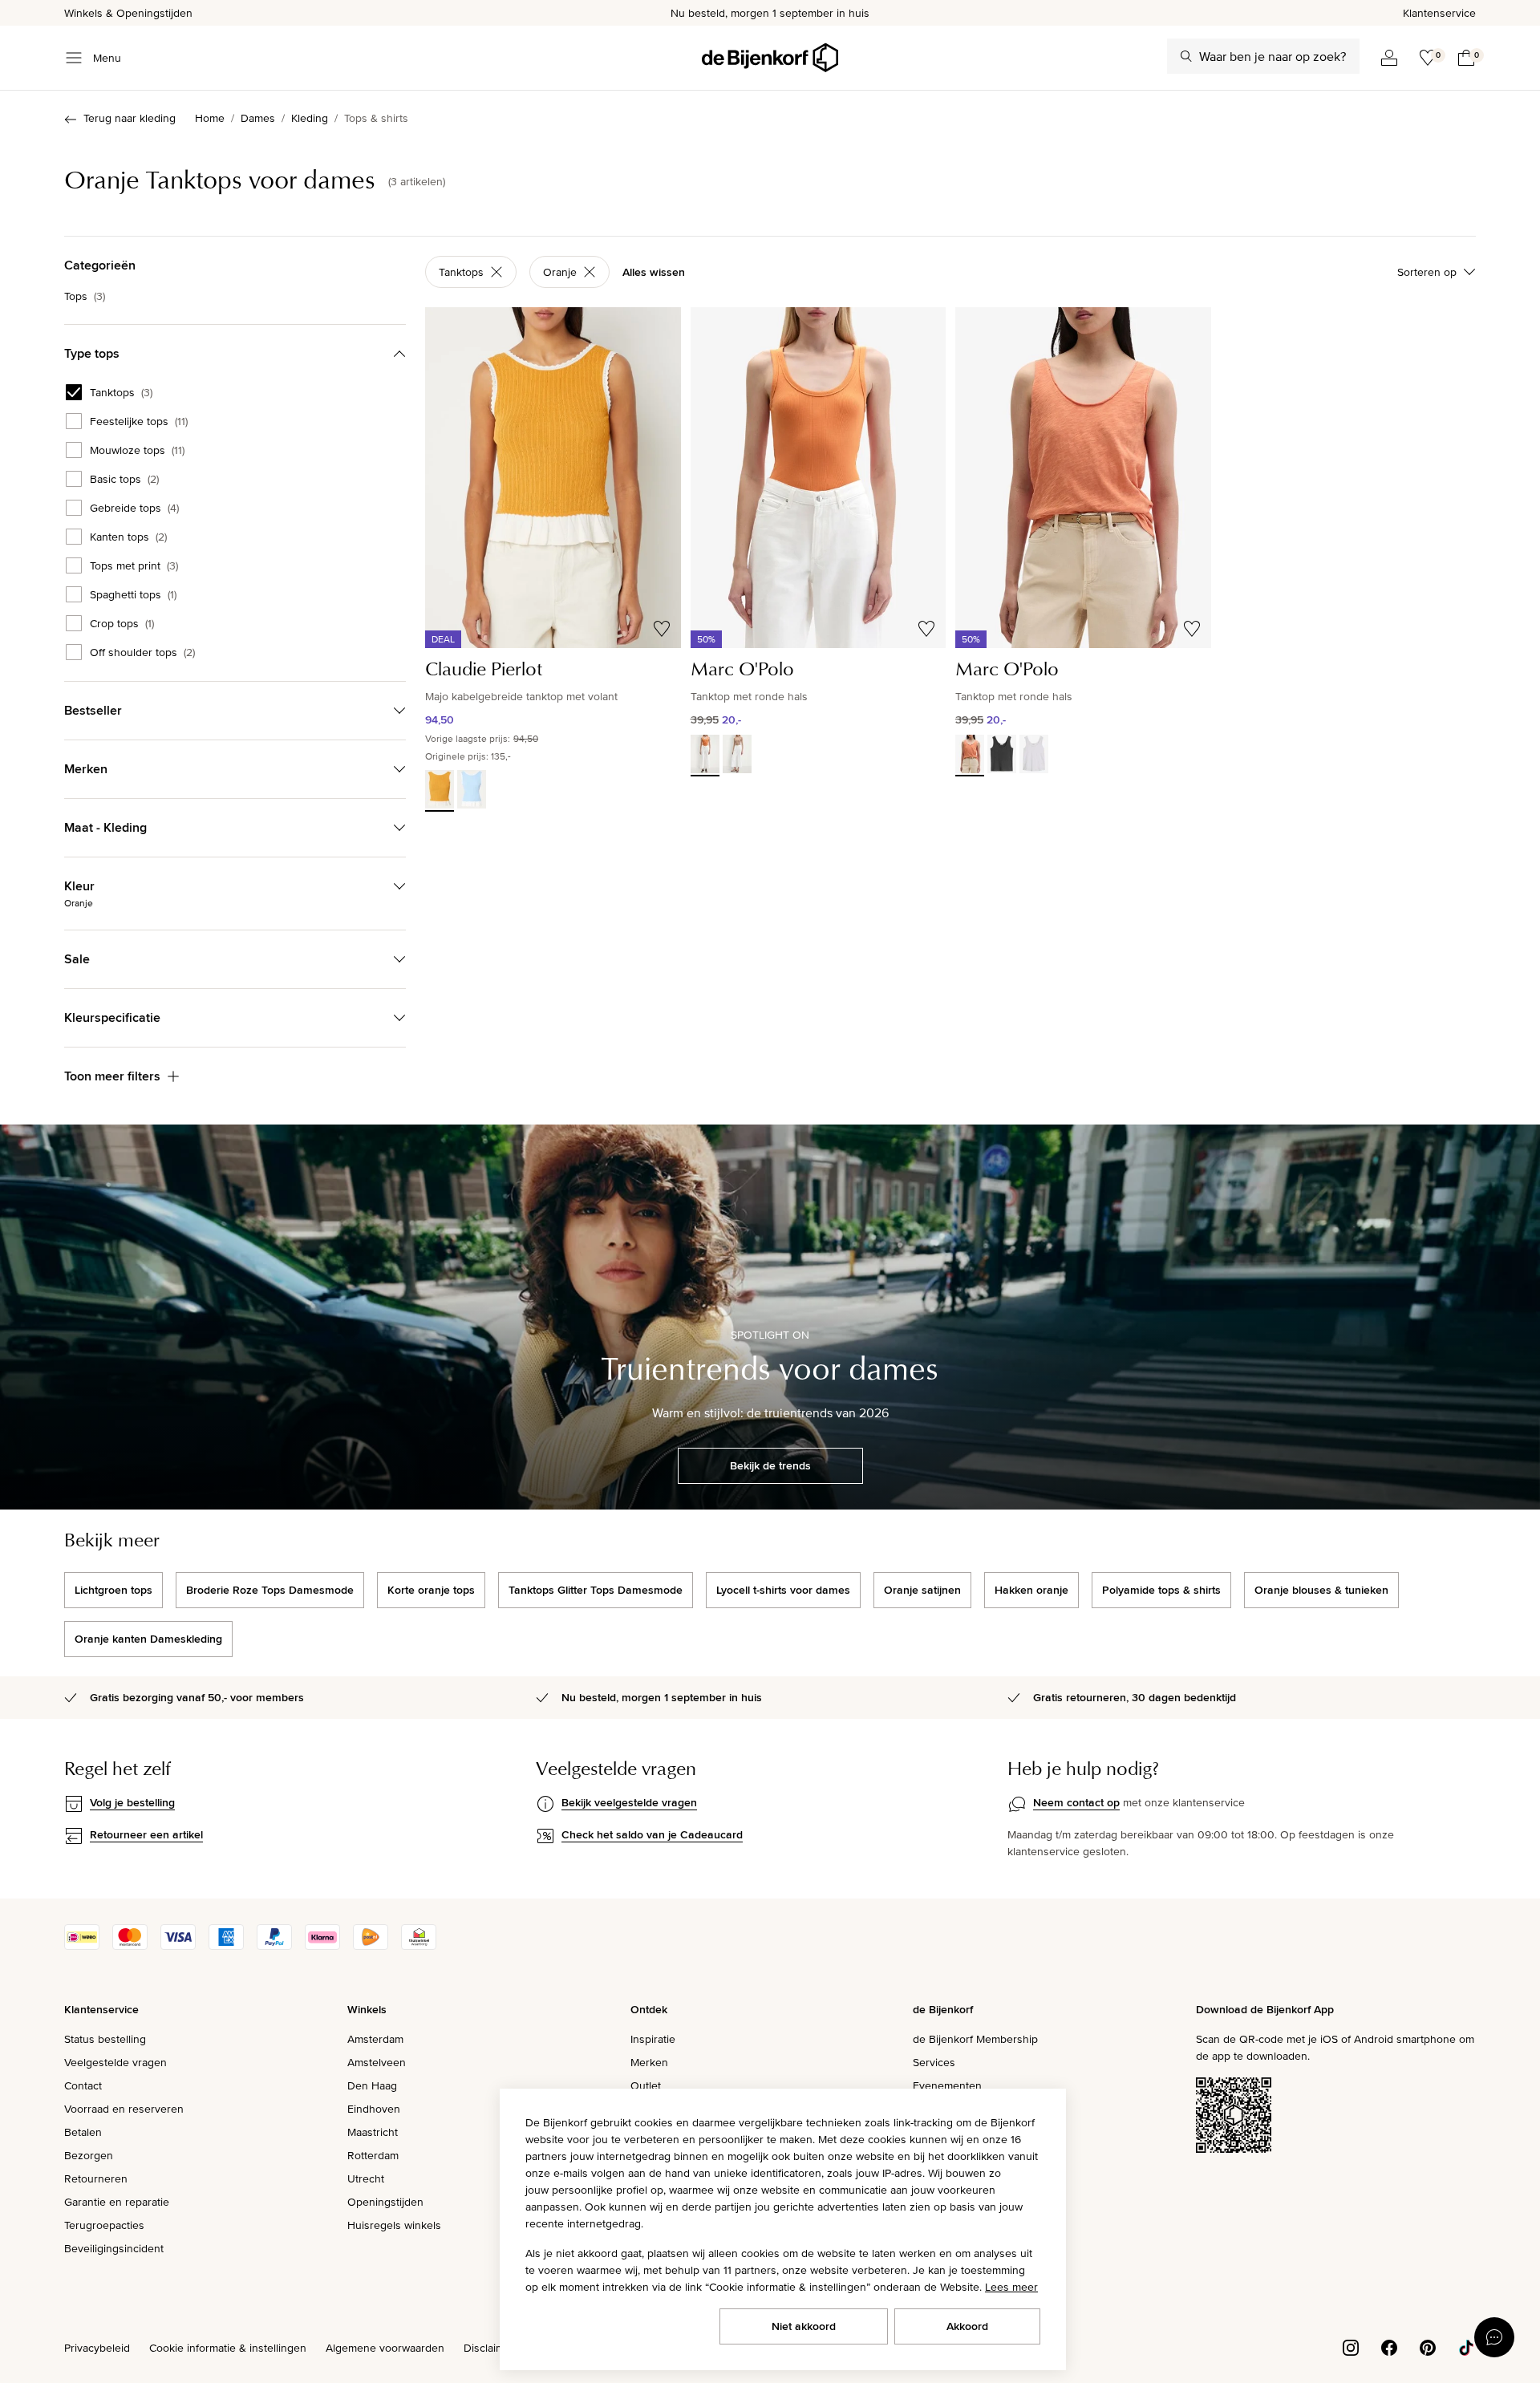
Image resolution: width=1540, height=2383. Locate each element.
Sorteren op (1427, 272)
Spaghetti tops (133, 594)
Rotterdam (373, 2155)
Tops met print (134, 565)
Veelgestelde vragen (115, 2062)
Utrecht (366, 2178)
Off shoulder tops (142, 652)
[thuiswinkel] (419, 1946)
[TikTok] (1466, 2346)
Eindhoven (374, 2109)
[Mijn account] (1389, 58)
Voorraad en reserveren (124, 2109)
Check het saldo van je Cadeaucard (652, 1834)
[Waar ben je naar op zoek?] (1186, 56)
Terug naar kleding (130, 118)
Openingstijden (385, 2202)
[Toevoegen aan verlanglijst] (662, 629)
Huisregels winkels (394, 2225)
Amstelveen (377, 2062)
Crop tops (122, 623)
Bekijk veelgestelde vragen (629, 1802)
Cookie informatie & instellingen (228, 2348)
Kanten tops (128, 537)
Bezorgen (89, 2155)
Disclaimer (489, 2348)
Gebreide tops (134, 508)
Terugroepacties (104, 2225)
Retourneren (96, 2178)
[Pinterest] (1428, 2346)
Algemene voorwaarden (385, 2348)
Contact (83, 2085)
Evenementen (947, 2085)
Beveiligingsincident (114, 2248)
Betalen (83, 2132)
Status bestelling (105, 2039)
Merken (649, 2062)
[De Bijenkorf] (770, 58)
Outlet (646, 2085)
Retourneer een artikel (146, 1834)
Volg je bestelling (132, 1802)
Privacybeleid (97, 2348)
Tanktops (121, 392)
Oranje (560, 272)
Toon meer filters (112, 1076)
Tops (85, 296)
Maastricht (373, 2132)
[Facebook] (1389, 2346)
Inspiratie (653, 2039)
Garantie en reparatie (117, 2202)
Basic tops (124, 479)
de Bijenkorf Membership (975, 2039)
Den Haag (372, 2085)
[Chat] (1494, 2337)
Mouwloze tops (137, 450)
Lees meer (1011, 2287)
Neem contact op (1076, 1802)
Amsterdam (375, 2039)
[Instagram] (1351, 2346)
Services (934, 2062)
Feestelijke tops (139, 421)
